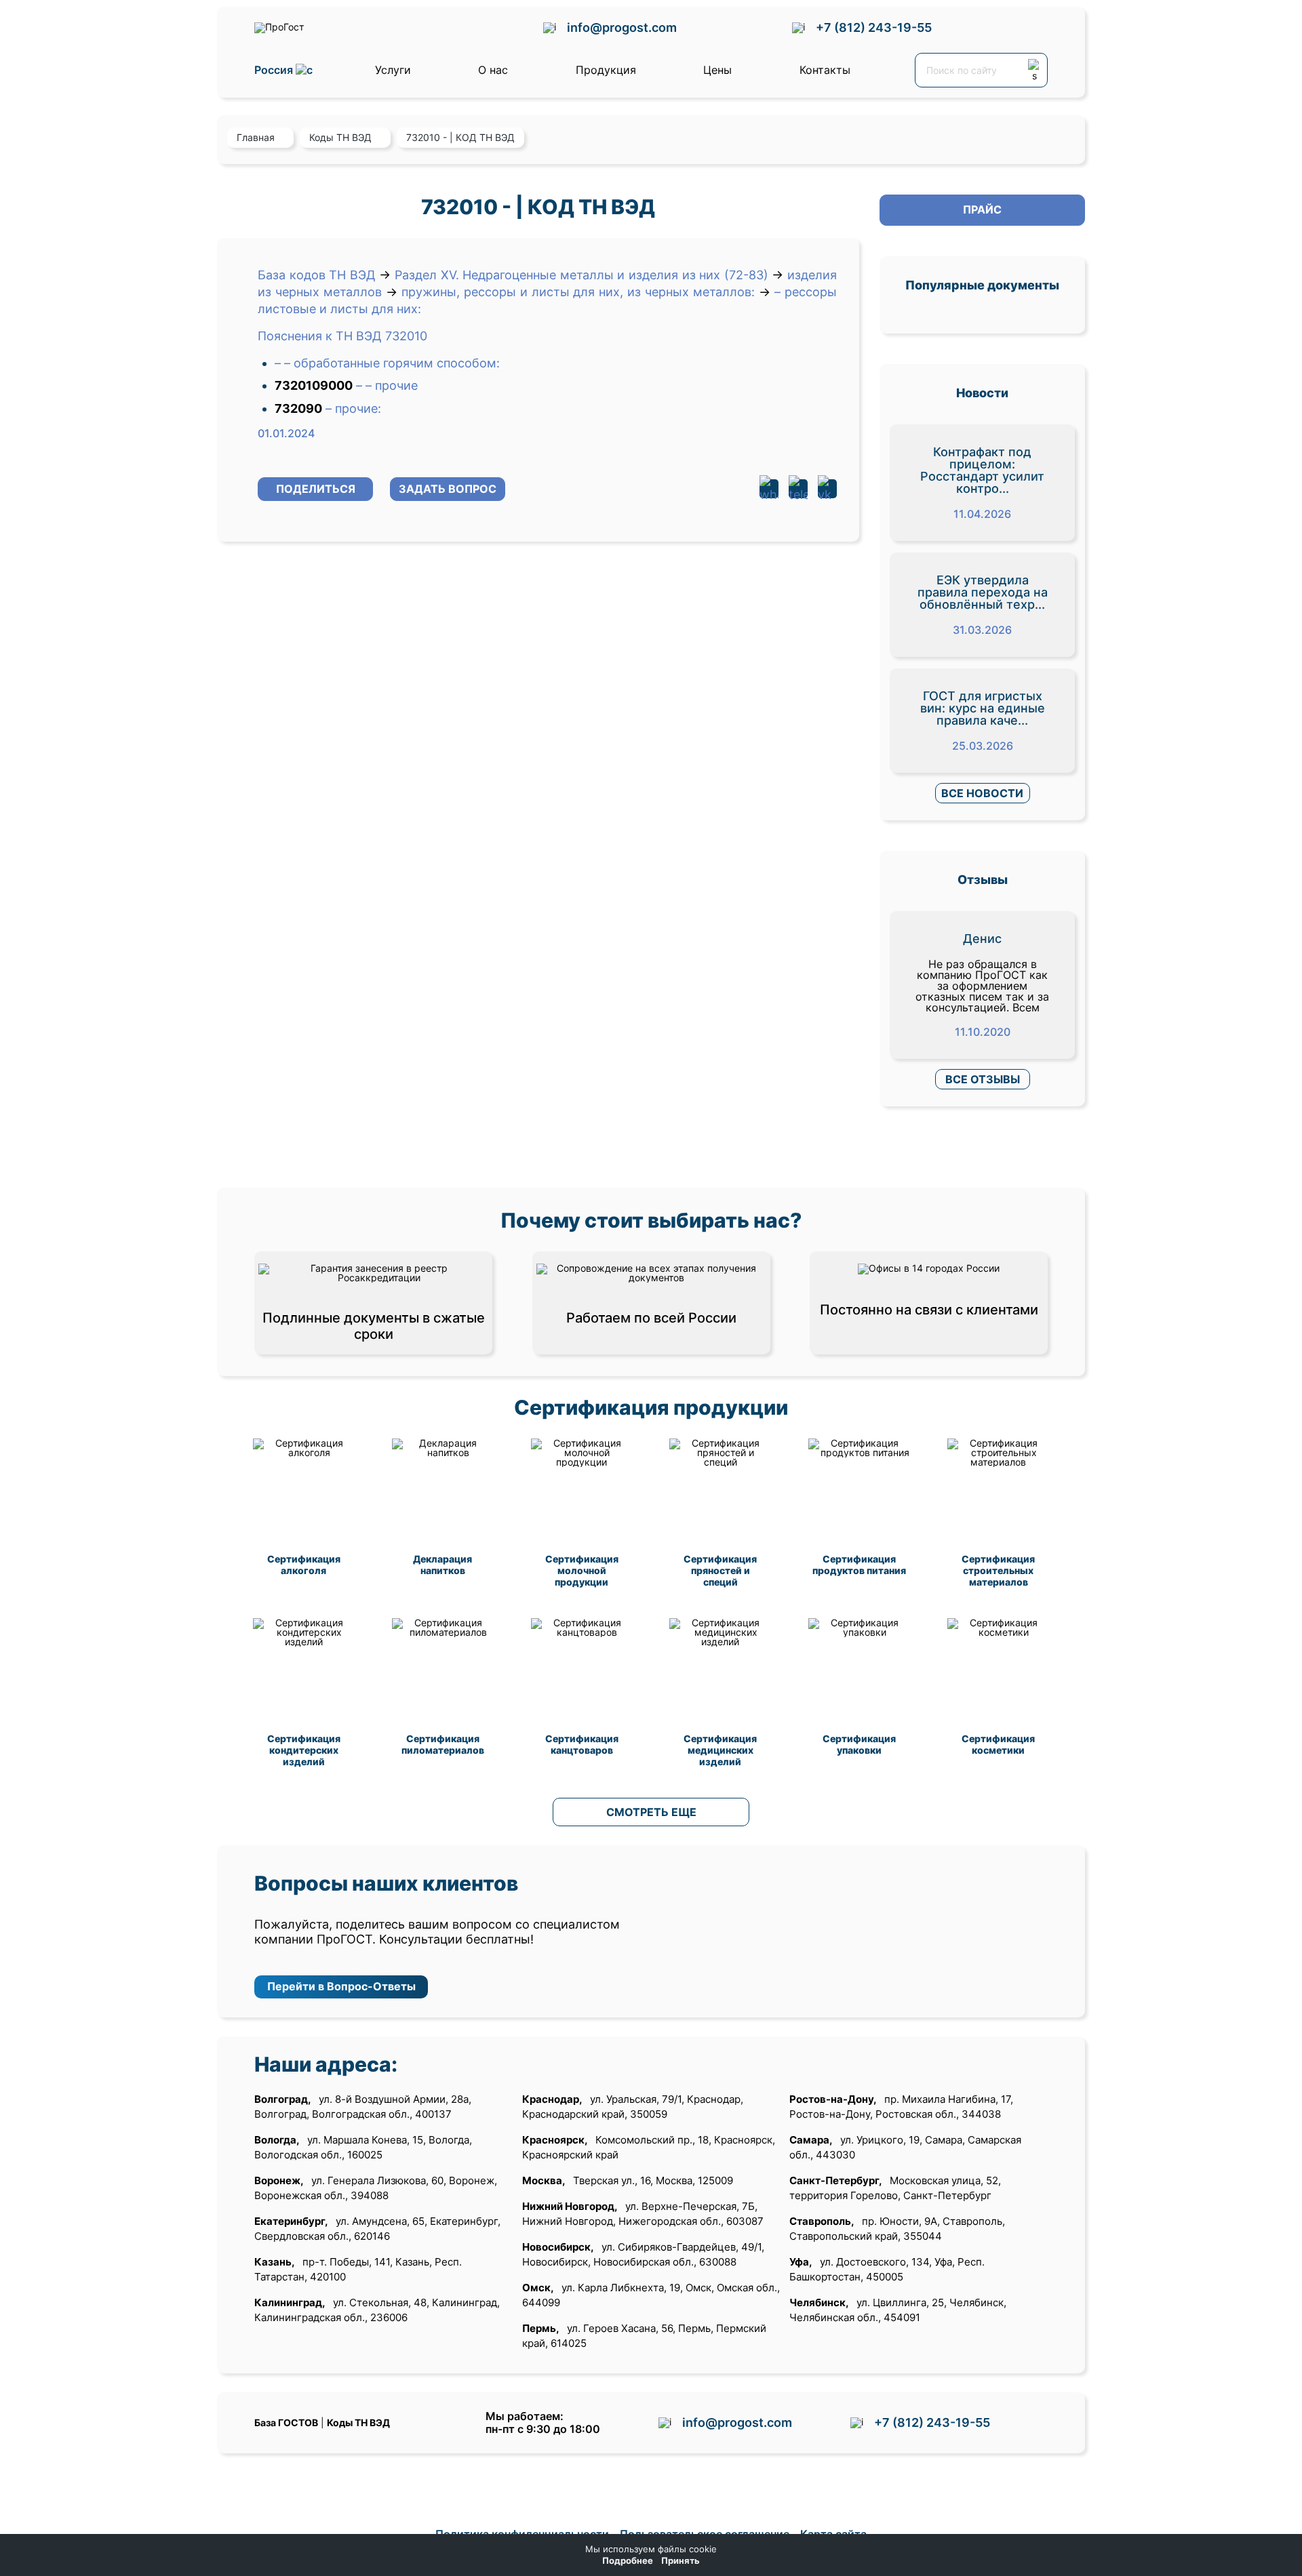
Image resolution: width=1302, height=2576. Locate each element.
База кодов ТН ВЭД (317, 275)
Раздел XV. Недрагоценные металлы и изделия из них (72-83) (581, 275)
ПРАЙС (982, 209)
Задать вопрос (448, 489)
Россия (275, 70)
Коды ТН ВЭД (358, 2422)
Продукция (606, 70)
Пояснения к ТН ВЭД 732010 (342, 336)
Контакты (825, 70)
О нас (493, 70)
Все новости (982, 793)
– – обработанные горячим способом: (387, 363)
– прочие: (353, 408)
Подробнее (628, 2561)
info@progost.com (622, 27)
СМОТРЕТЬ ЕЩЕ (651, 1812)
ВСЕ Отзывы (983, 1079)
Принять (680, 2561)
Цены (717, 70)
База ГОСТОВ (286, 2422)
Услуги (393, 70)
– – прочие (387, 385)
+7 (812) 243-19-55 (874, 27)
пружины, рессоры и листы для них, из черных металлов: (578, 292)
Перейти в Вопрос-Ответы (341, 1986)
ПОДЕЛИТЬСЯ (316, 489)
